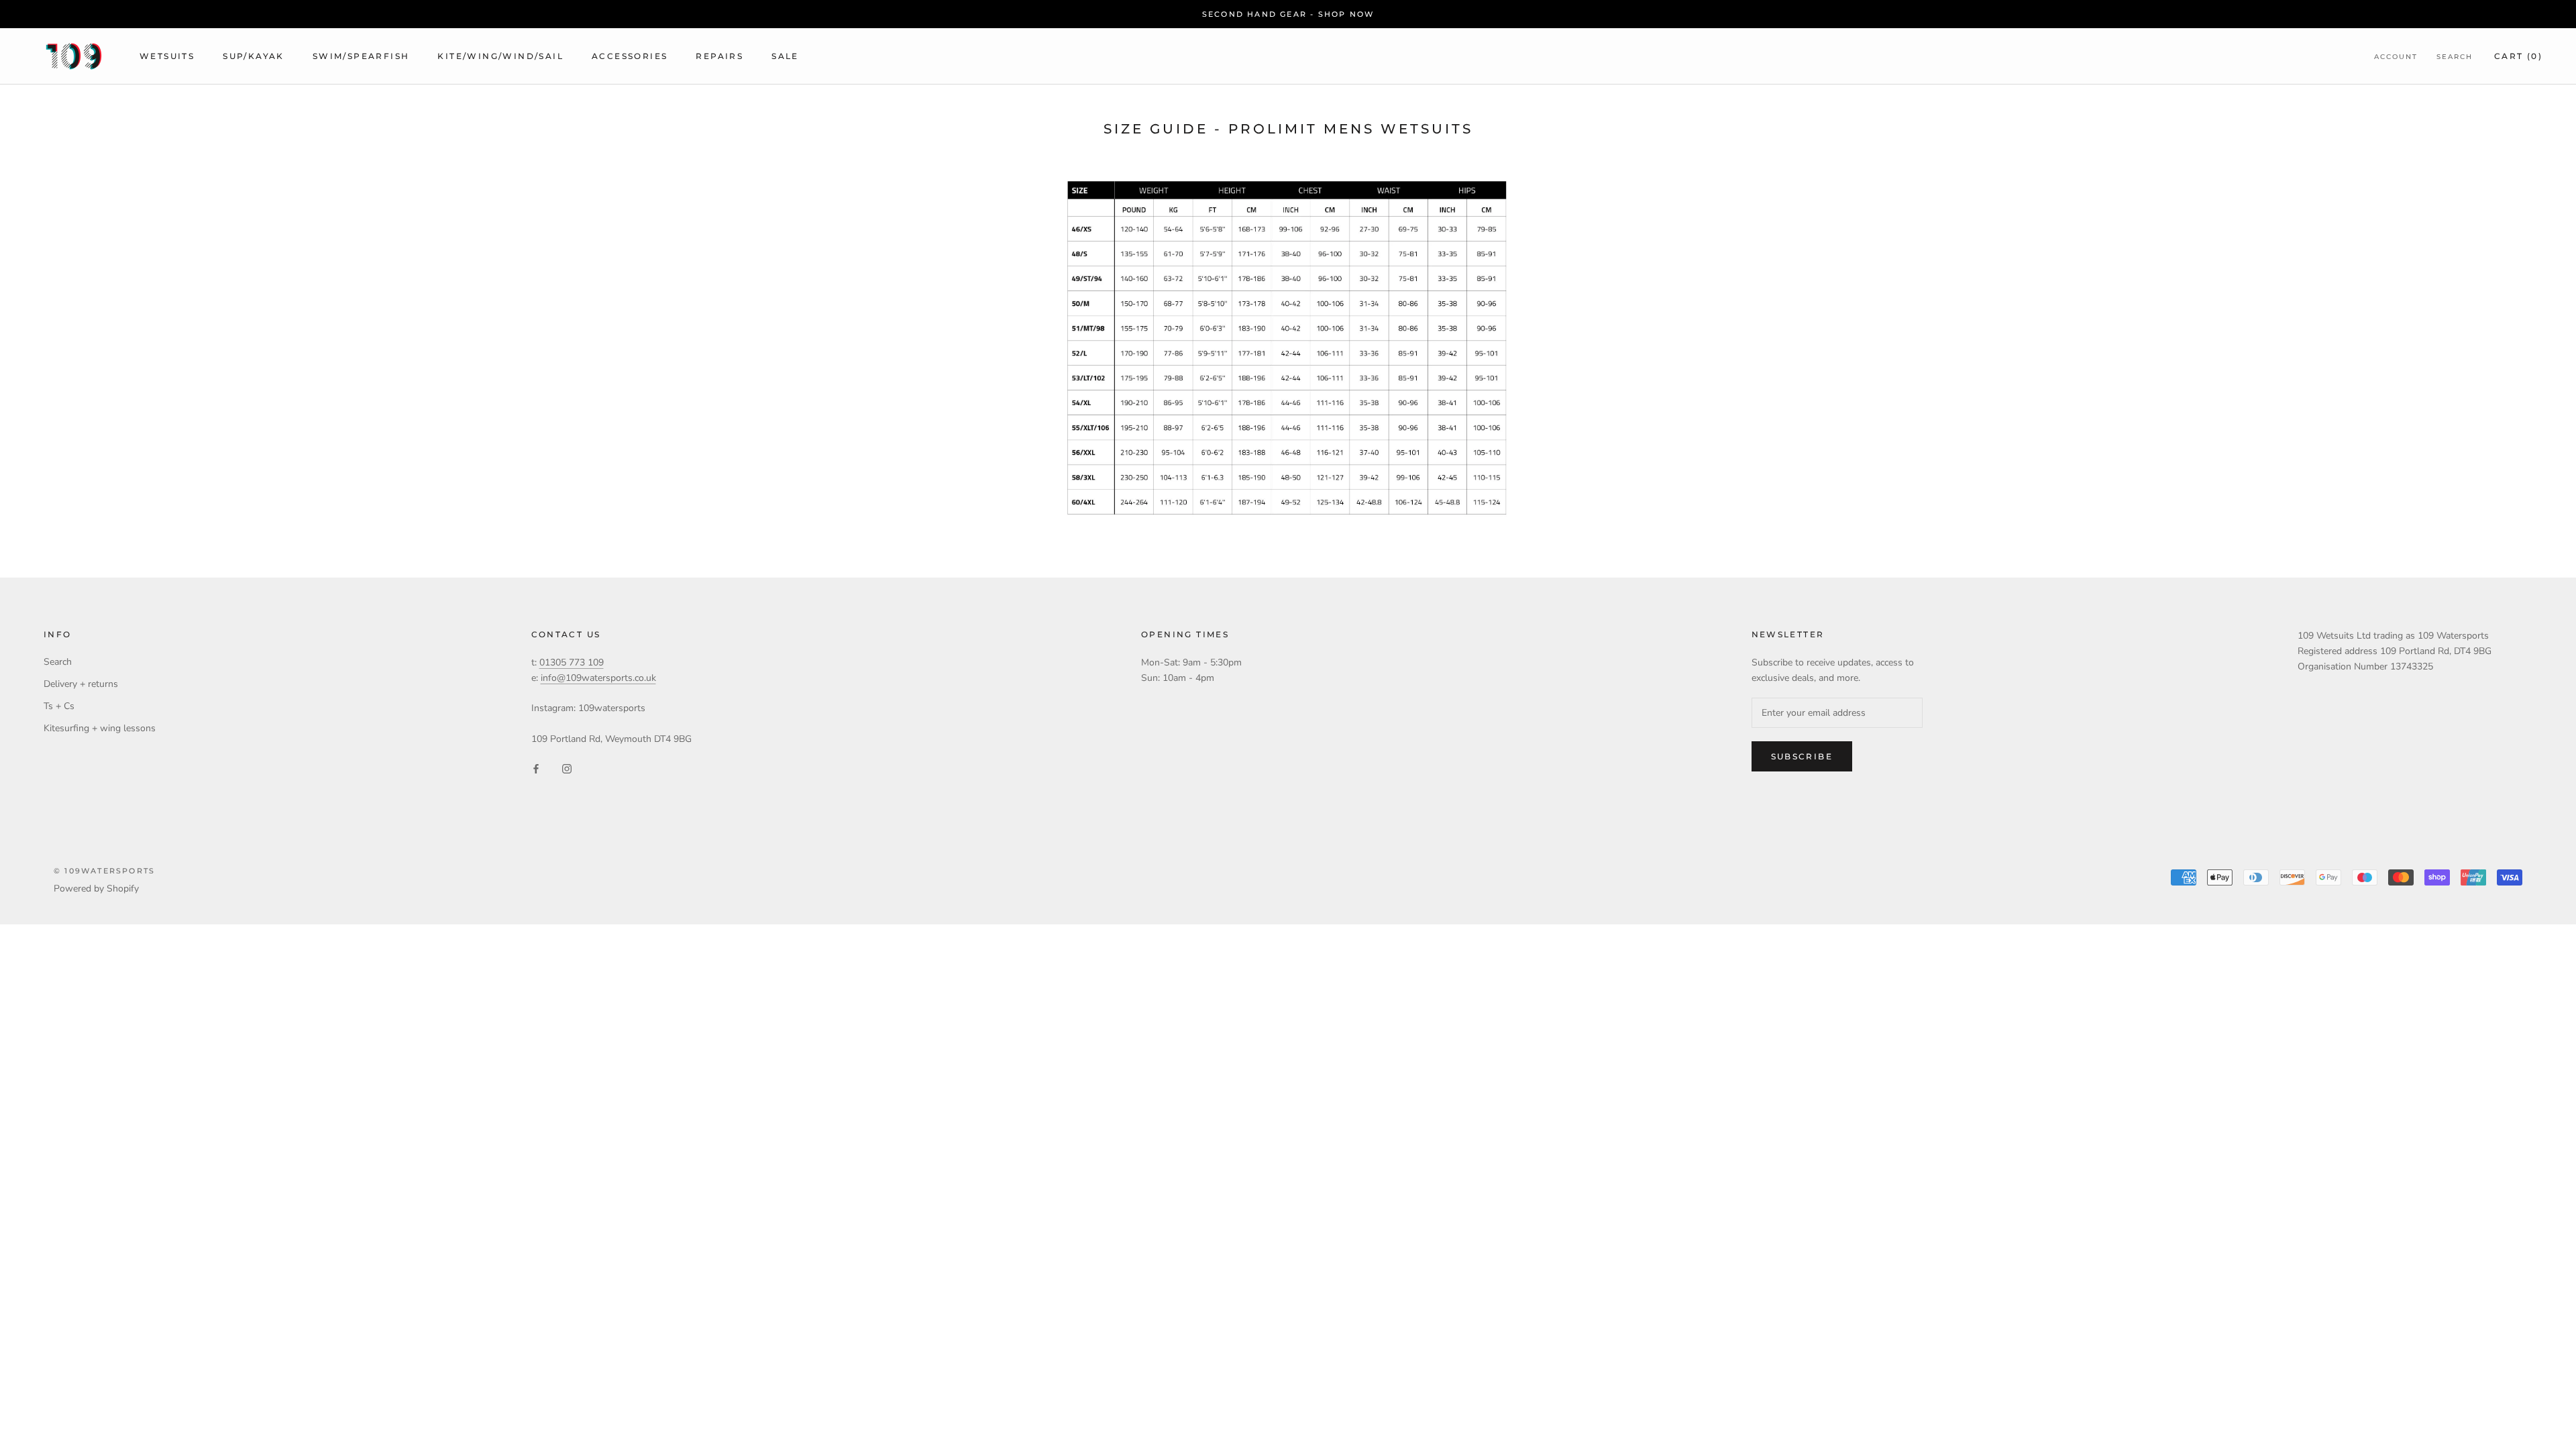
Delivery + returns (81, 684)
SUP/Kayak (254, 56)
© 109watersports (104, 871)
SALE (785, 56)
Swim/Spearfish (361, 56)
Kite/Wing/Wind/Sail (500, 56)
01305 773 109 (572, 662)
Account (2396, 57)
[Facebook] (536, 768)
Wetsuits (167, 56)
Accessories (630, 56)
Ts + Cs (59, 706)
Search (2455, 57)
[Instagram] (567, 768)
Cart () (2518, 56)
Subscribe (1802, 756)
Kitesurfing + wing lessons (100, 728)
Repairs (719, 56)
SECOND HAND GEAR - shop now (1288, 14)
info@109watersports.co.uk (598, 678)
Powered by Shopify (96, 889)
